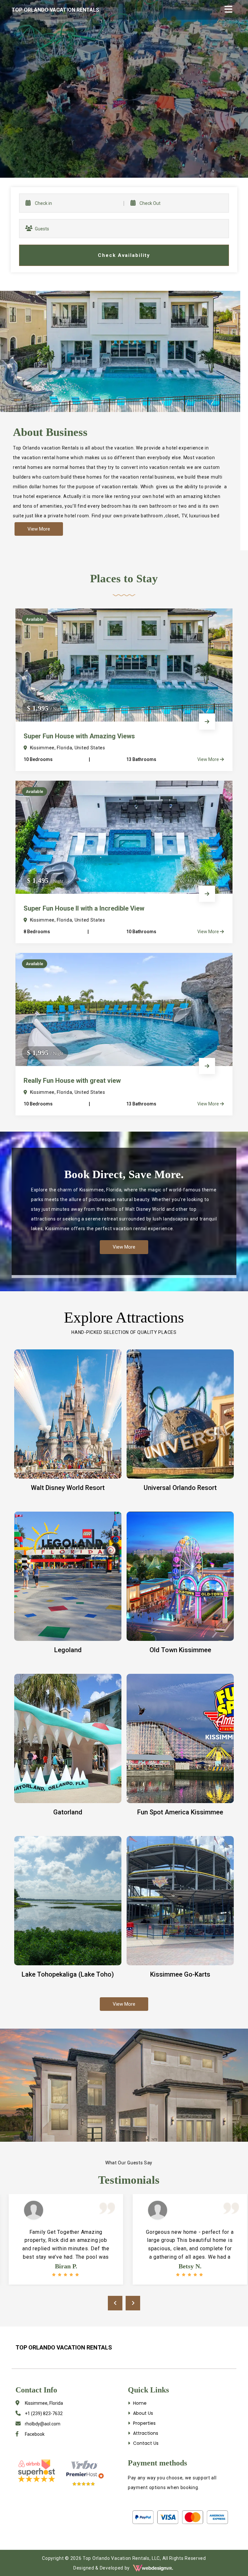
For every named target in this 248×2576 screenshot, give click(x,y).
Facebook (34, 2434)
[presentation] (115, 2303)
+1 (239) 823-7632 (43, 2413)
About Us (142, 2413)
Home (139, 2403)
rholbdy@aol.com (42, 2424)
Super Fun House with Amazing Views (79, 736)
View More (209, 759)
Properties (144, 2423)
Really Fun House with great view (72, 1081)
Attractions (145, 2433)
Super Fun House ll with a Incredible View (84, 908)
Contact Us (145, 2443)
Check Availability (124, 255)
